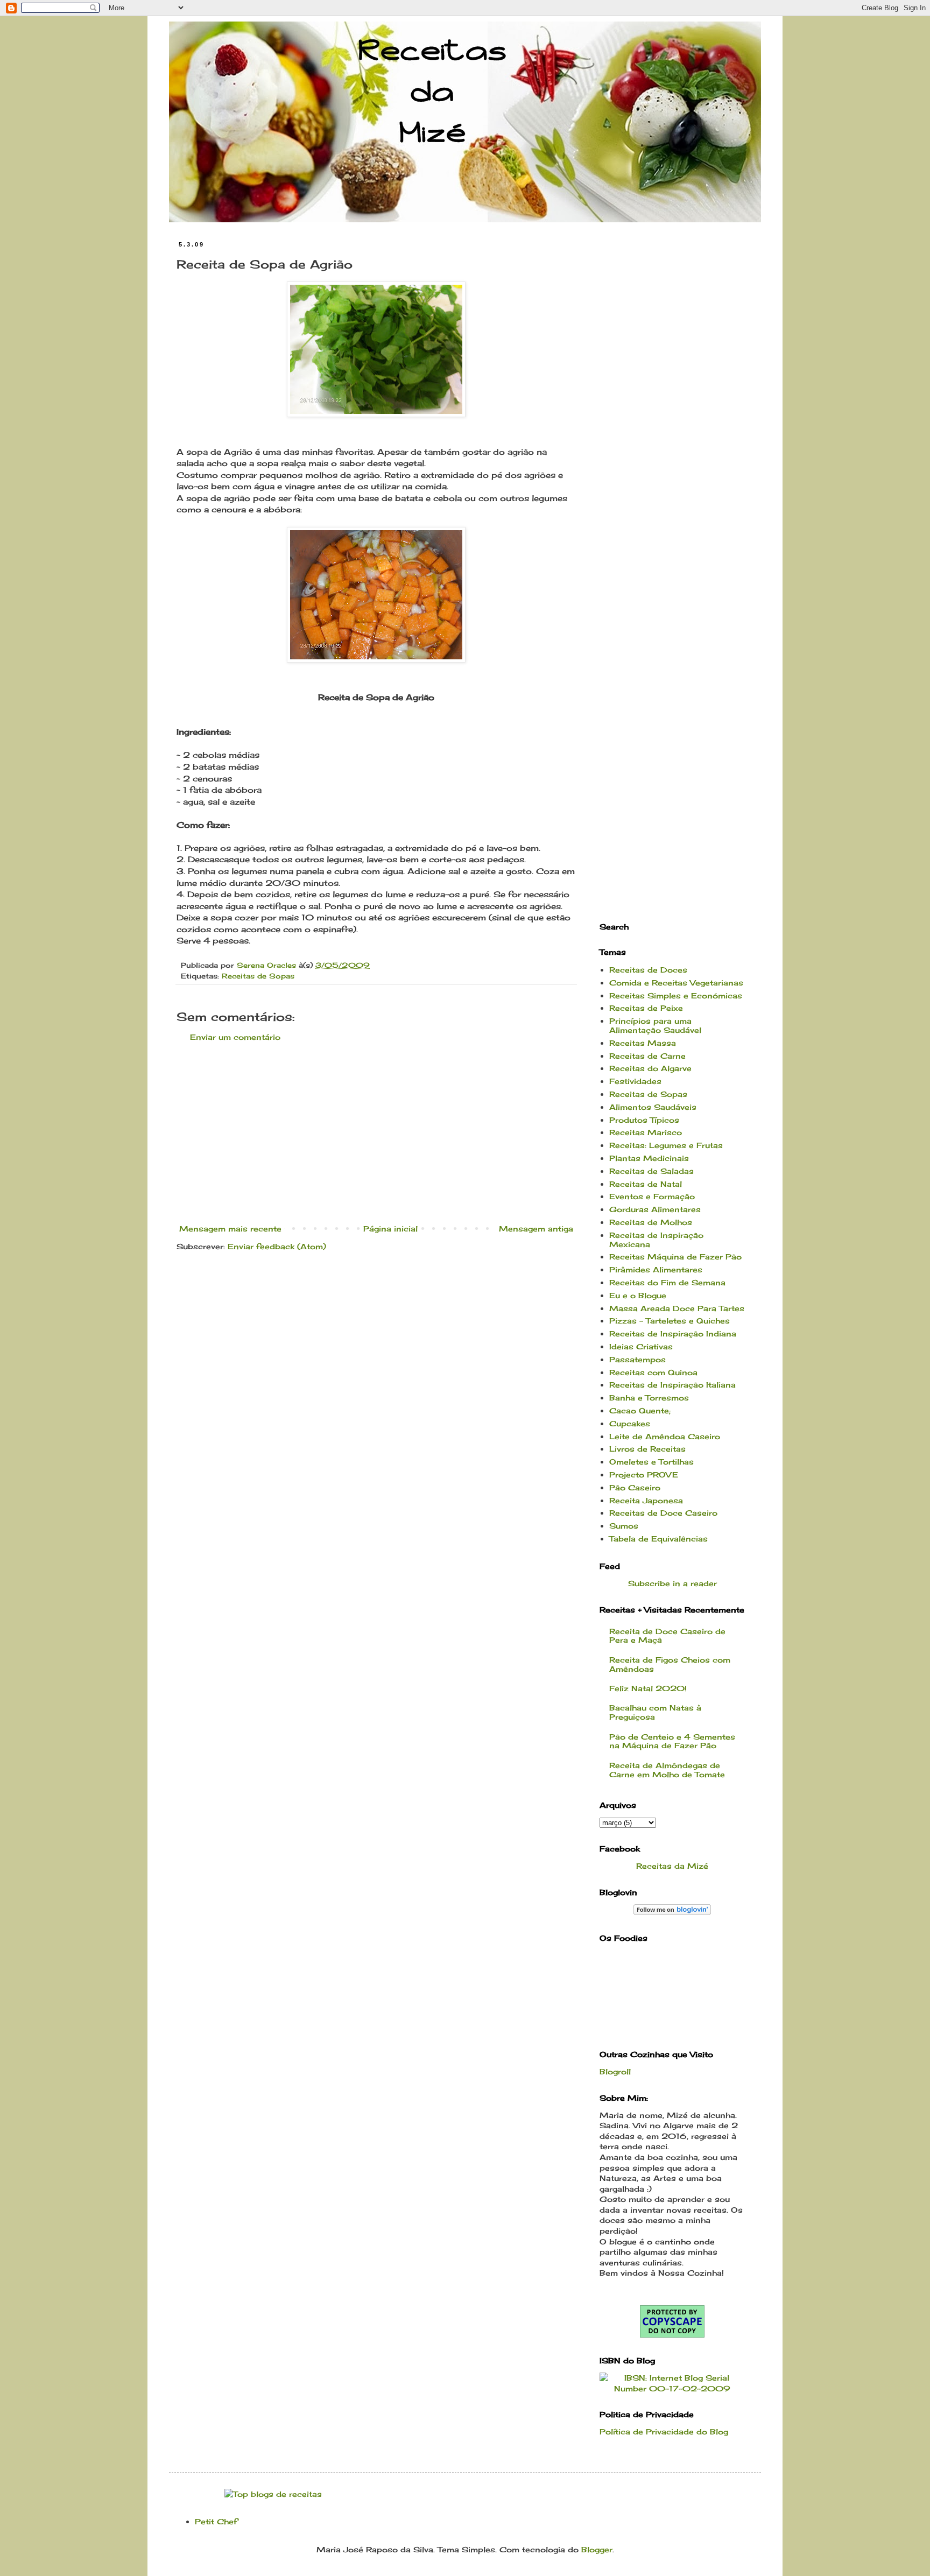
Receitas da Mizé (672, 1866)
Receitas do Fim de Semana (667, 1282)
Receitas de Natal (646, 1184)
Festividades (635, 1081)
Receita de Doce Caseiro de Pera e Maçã (667, 1636)
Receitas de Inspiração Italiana (672, 1385)
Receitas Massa (643, 1043)
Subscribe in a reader (672, 1583)
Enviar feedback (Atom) (277, 1246)
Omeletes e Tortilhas (651, 1462)
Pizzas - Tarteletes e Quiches (670, 1321)
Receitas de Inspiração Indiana (673, 1333)
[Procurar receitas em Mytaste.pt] (273, 2494)
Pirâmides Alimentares (656, 1269)
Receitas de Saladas (651, 1171)
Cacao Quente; (640, 1410)
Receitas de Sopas (258, 976)
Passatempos (637, 1359)
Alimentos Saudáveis (653, 1107)
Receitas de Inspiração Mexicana (656, 1240)
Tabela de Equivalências (658, 1539)
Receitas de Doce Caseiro (663, 1513)
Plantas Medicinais (649, 1158)
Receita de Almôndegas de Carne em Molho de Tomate (667, 1770)
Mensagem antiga (536, 1229)
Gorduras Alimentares (655, 1209)
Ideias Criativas (641, 1346)
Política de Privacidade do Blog (664, 2431)
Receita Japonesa (646, 1500)
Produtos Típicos (644, 1120)
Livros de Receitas (647, 1449)
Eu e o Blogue (638, 1295)
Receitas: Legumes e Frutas (666, 1145)
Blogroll (615, 2071)
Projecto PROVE (644, 1474)
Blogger (597, 2549)
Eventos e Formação (652, 1196)
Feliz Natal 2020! (648, 1688)
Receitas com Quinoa (653, 1372)
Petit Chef (216, 2521)
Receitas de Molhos (651, 1222)
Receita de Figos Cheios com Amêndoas (670, 1664)
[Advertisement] (376, 1133)
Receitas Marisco (646, 1132)
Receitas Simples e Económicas (676, 995)
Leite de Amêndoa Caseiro (665, 1436)
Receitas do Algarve (650, 1068)
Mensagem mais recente (230, 1229)
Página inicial (390, 1229)
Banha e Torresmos (649, 1398)
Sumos (624, 1526)
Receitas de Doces (648, 970)
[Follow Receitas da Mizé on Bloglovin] (672, 1912)
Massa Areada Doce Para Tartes (677, 1308)
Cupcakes (630, 1423)
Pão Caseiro (635, 1487)
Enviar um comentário (235, 1037)
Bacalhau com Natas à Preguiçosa (655, 1712)
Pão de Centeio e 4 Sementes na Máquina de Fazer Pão (672, 1741)
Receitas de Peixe (646, 1008)
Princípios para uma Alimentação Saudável (655, 1025)
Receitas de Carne (647, 1056)
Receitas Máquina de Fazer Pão (675, 1257)
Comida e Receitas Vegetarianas (676, 983)
